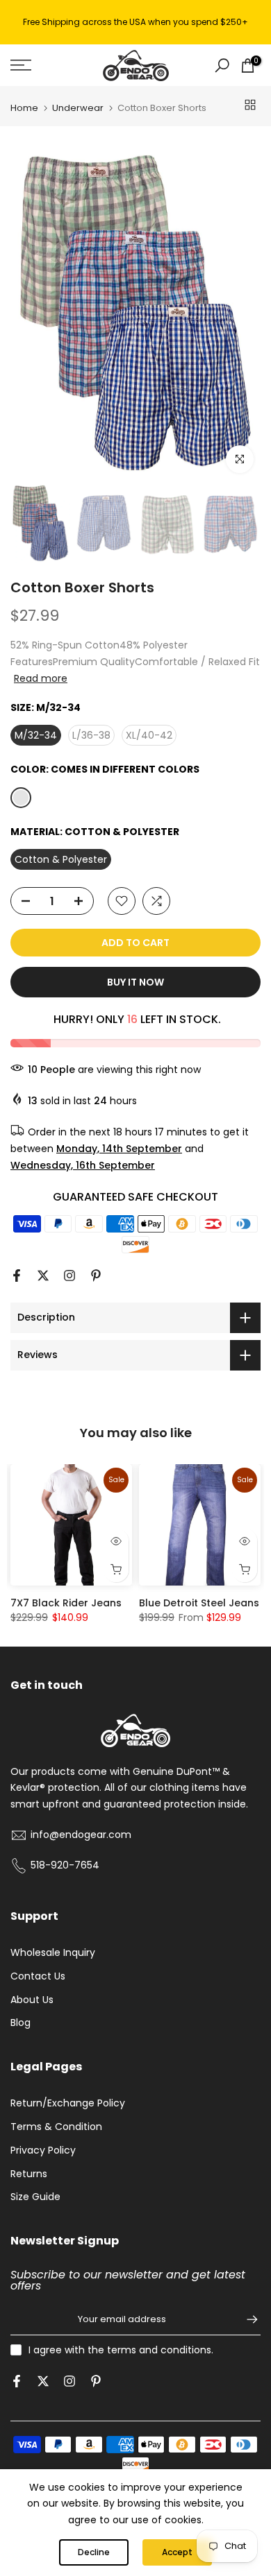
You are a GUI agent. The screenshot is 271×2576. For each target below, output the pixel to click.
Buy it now (135, 982)
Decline (94, 2552)
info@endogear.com (81, 1835)
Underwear (78, 108)
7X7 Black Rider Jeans (66, 1603)
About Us (32, 2000)
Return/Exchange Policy (68, 2103)
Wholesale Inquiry (53, 1952)
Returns (29, 2174)
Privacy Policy (43, 2150)
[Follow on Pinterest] (96, 1276)
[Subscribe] (245, 2319)
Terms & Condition (56, 2127)
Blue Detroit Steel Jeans (199, 1603)
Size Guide (35, 2197)
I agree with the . (121, 2350)
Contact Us (38, 1976)
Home (24, 108)
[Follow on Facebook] (17, 1276)
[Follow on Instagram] (69, 1276)
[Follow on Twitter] (43, 1276)
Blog (20, 2023)
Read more (41, 678)
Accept (177, 2552)
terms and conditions (159, 2350)
